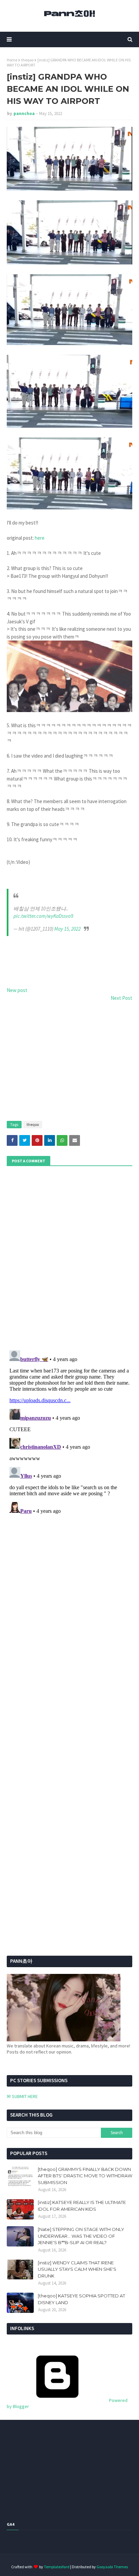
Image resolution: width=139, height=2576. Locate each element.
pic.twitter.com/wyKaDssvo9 (43, 916)
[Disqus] (69, 1432)
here (40, 538)
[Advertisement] (69, 1062)
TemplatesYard (57, 2567)
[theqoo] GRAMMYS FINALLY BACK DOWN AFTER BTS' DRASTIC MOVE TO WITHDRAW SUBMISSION (85, 2176)
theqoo (27, 60)
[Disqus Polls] (69, 1257)
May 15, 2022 (67, 929)
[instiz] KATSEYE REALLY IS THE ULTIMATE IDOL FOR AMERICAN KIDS (82, 2206)
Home (12, 60)
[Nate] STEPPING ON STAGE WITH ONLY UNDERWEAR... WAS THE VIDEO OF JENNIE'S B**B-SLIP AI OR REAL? (81, 2236)
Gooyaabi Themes (112, 2567)
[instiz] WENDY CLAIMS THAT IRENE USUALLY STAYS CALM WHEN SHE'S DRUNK (77, 2269)
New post (17, 990)
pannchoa (24, 114)
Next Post (121, 998)
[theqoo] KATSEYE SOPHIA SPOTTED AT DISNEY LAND (81, 2299)
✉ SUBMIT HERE (22, 2096)
